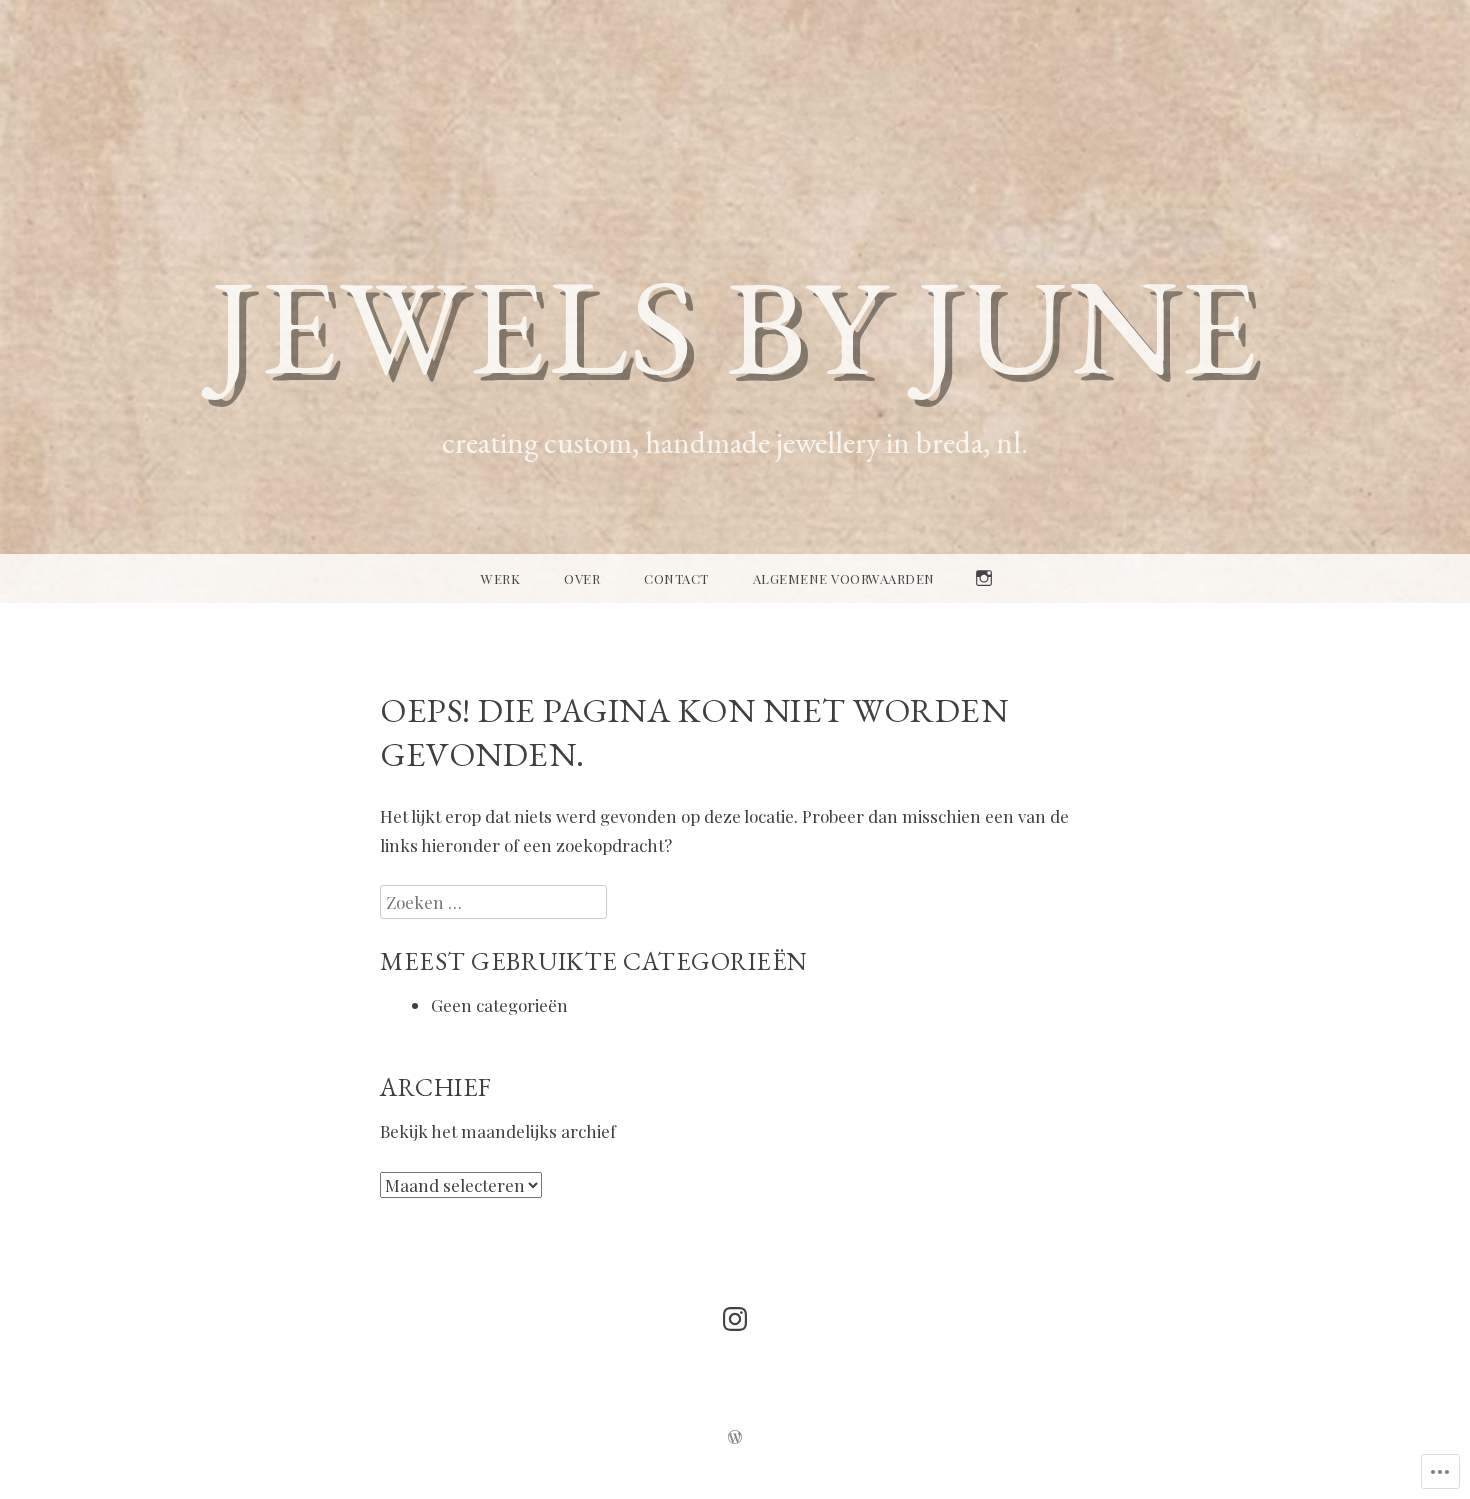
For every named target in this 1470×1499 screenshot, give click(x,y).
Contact (676, 578)
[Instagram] (735, 1319)
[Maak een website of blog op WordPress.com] (735, 1438)
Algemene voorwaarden (844, 578)
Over (582, 578)
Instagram (984, 602)
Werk (500, 578)
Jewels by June (735, 325)
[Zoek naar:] (493, 902)
